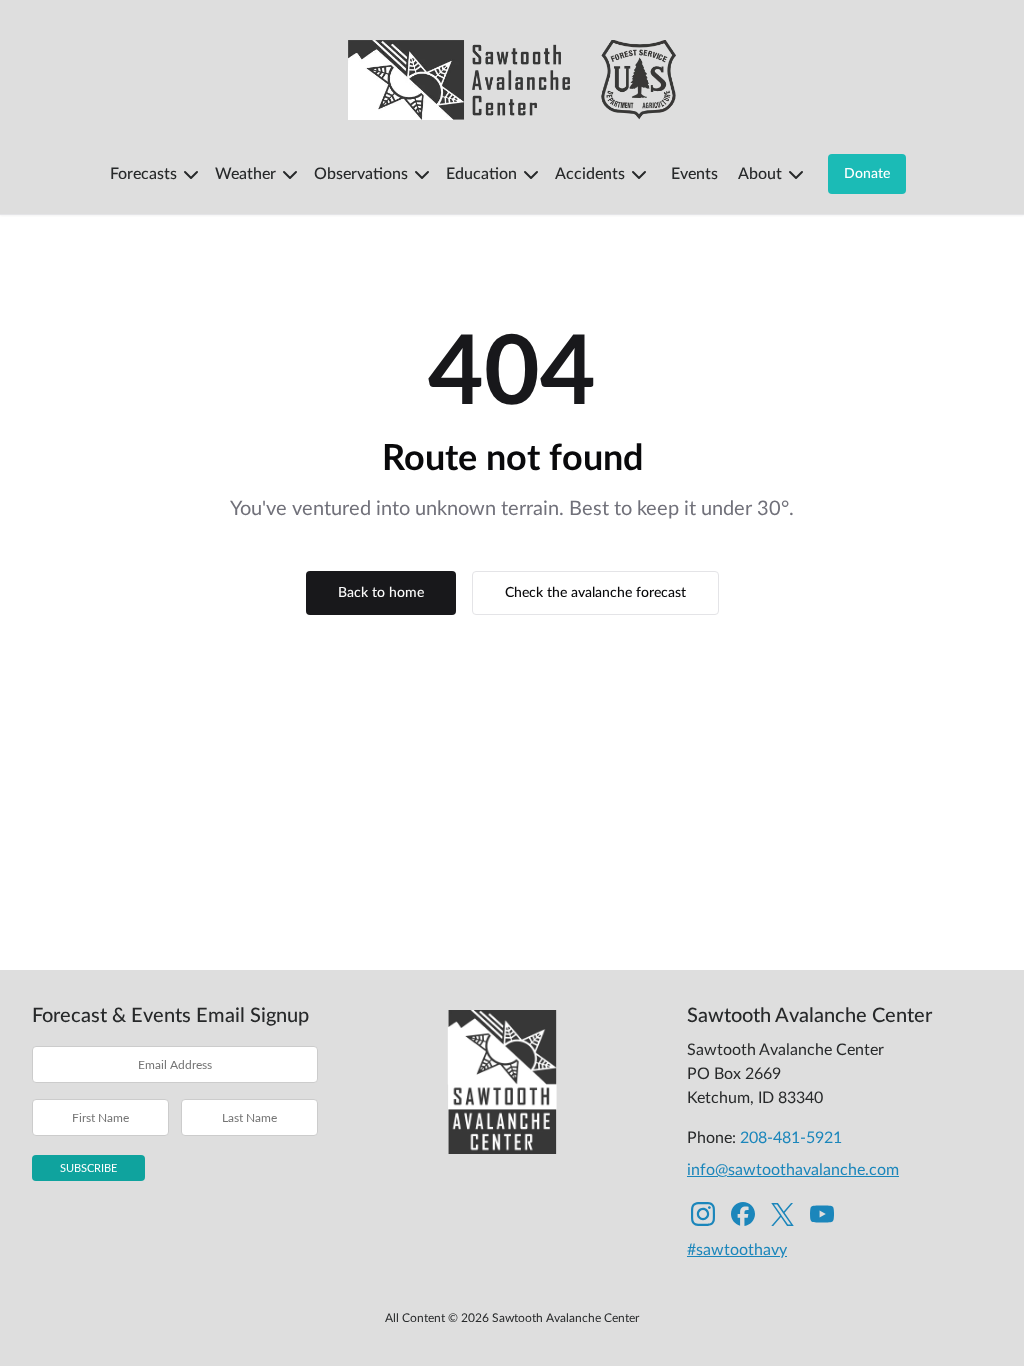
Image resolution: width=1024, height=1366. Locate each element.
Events (694, 174)
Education (481, 174)
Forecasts (143, 174)
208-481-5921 (791, 1138)
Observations (361, 174)
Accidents (590, 174)
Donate (867, 174)
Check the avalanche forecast (595, 593)
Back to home (381, 593)
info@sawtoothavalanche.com (793, 1170)
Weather (245, 174)
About (760, 174)
